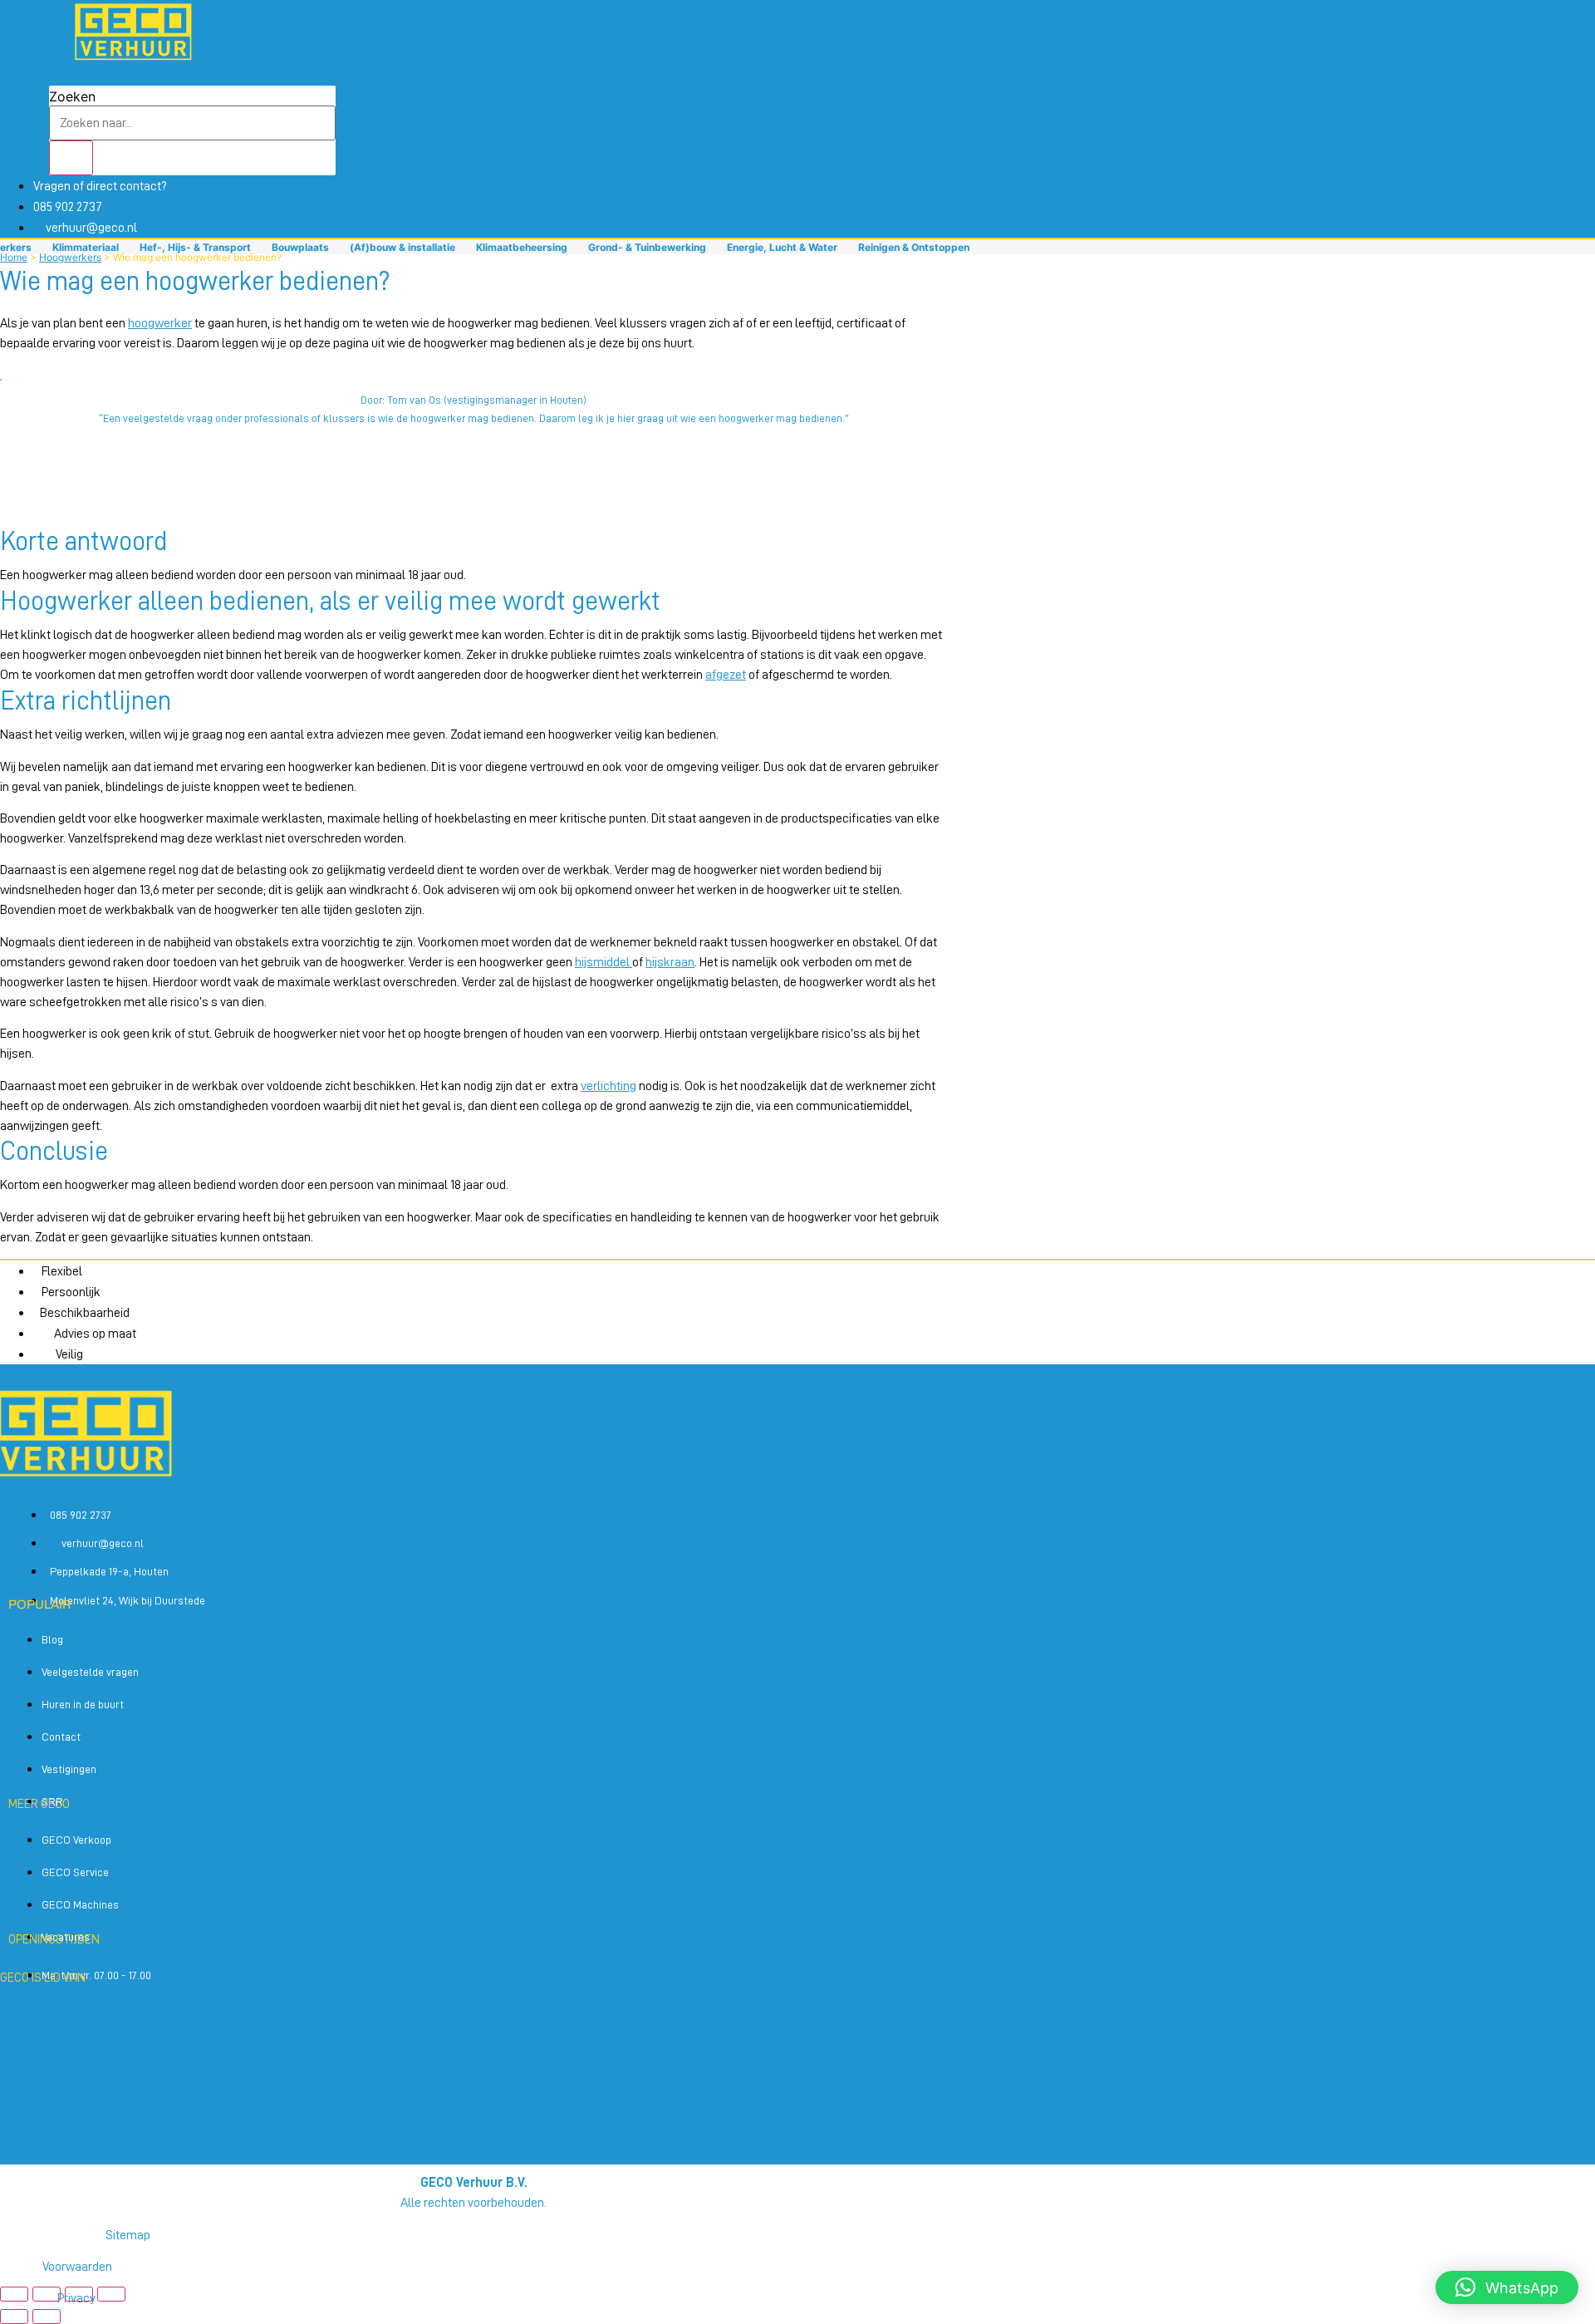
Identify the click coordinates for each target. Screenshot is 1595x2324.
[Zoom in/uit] (14, 2294)
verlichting (609, 1086)
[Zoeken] (71, 158)
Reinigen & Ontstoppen (914, 247)
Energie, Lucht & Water (782, 247)
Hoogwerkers (70, 257)
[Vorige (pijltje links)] (14, 2317)
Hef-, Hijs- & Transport (195, 247)
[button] (474, 437)
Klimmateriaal (86, 247)
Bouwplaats (300, 247)
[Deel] (79, 2294)
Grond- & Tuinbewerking (647, 247)
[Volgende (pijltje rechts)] (47, 2317)
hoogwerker (160, 323)
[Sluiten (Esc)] (111, 2294)
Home (14, 257)
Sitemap (128, 2235)
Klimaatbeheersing (522, 247)
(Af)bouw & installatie (402, 247)
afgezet (726, 675)
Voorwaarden (77, 2267)
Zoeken (72, 96)
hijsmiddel (604, 962)
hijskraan (670, 962)
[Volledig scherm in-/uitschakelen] (47, 2294)
